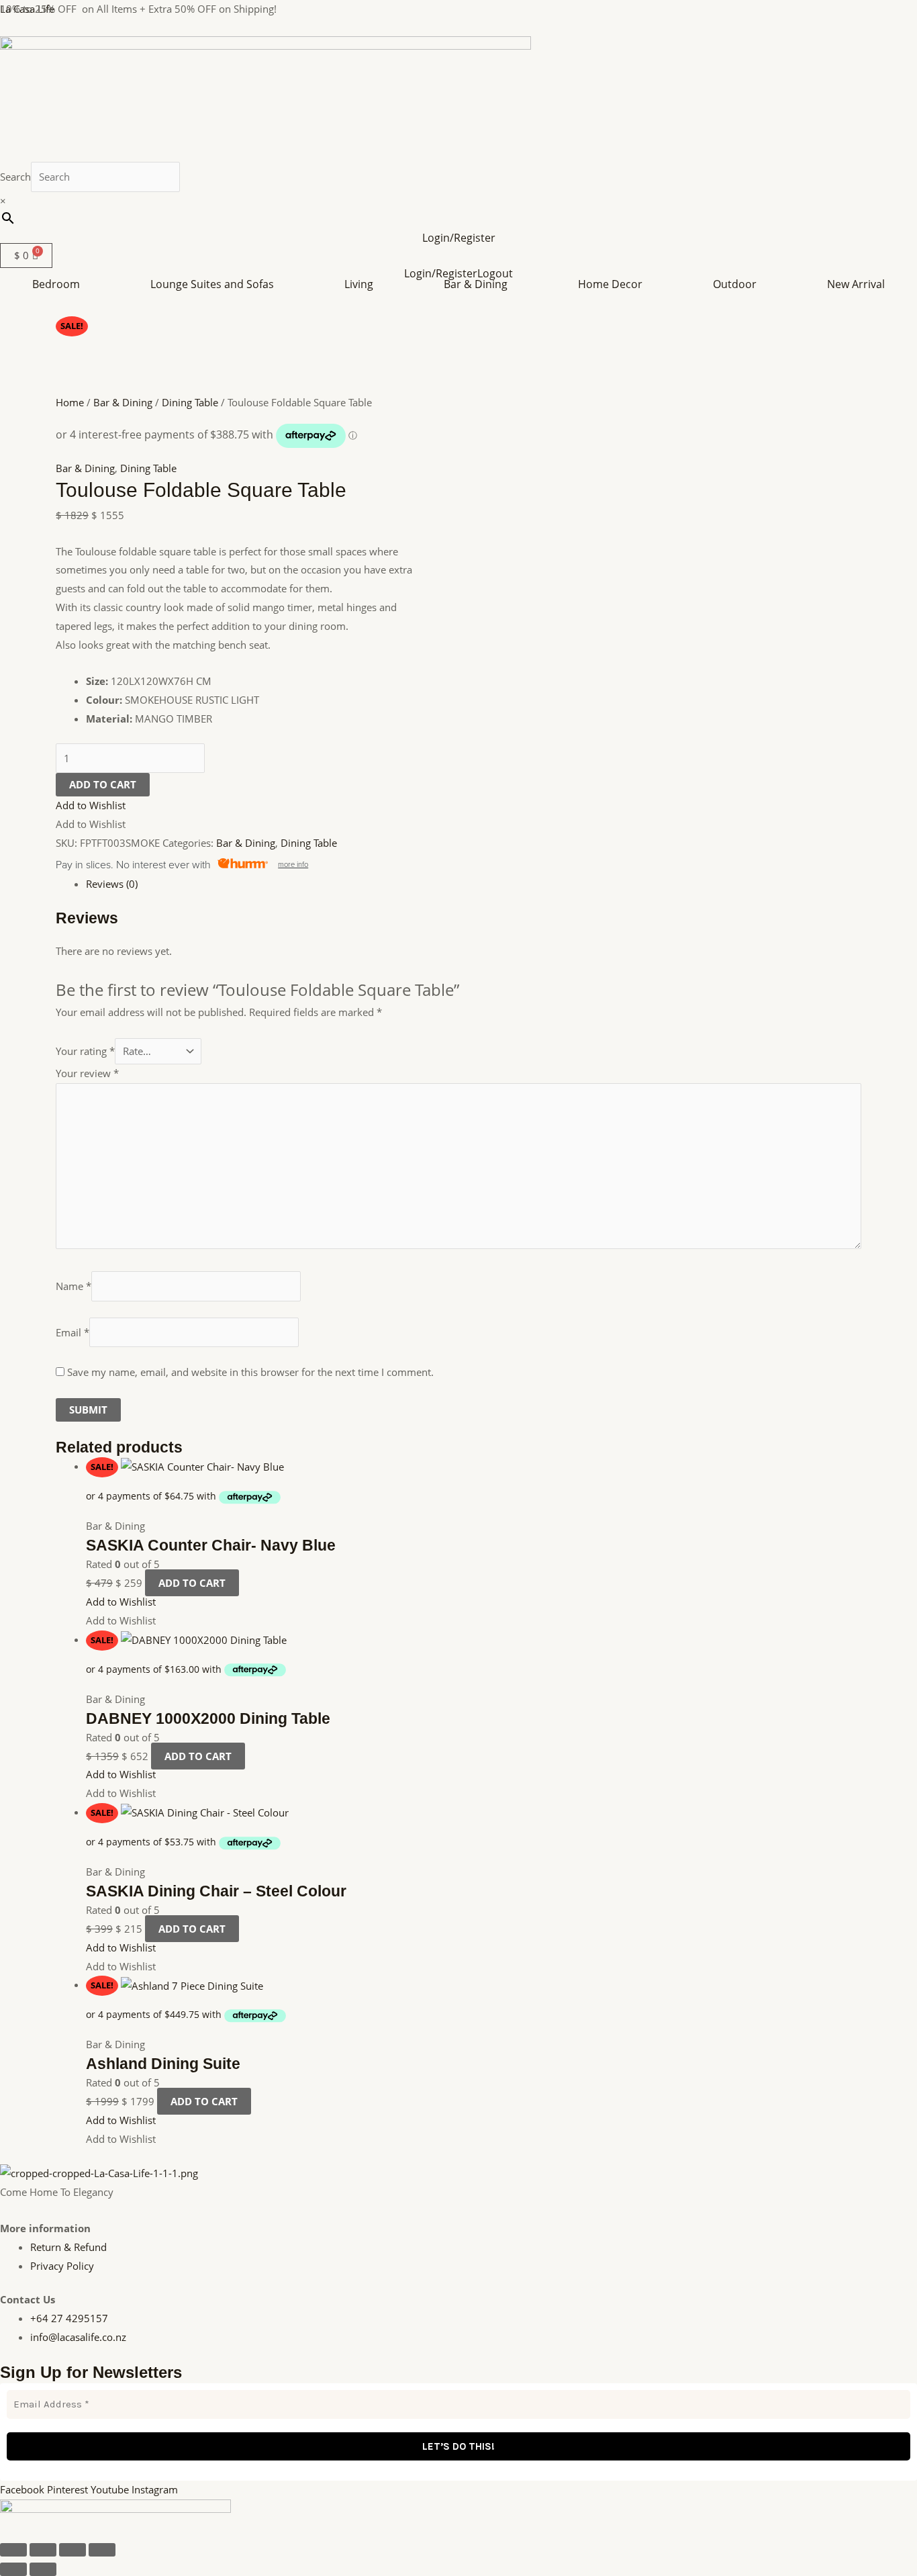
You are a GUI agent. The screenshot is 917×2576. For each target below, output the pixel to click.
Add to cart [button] (192, 1583)
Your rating (85, 1051)
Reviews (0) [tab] (112, 884)
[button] (59, 284)
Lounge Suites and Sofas (212, 284)
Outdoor (735, 284)
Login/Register (459, 238)
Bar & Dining (476, 284)
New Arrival (856, 284)
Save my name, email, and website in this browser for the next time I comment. (250, 1372)
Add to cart (103, 784)
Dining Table (190, 402)
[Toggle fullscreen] (43, 2550)
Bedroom (56, 284)
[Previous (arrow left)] (13, 2569)
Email (73, 1332)
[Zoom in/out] (13, 2550)
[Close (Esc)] (102, 2550)
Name (74, 1287)
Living (359, 284)
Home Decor (610, 284)
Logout (495, 273)
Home (70, 402)
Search (15, 177)
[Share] (73, 2550)
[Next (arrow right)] (43, 2569)
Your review (87, 1073)
